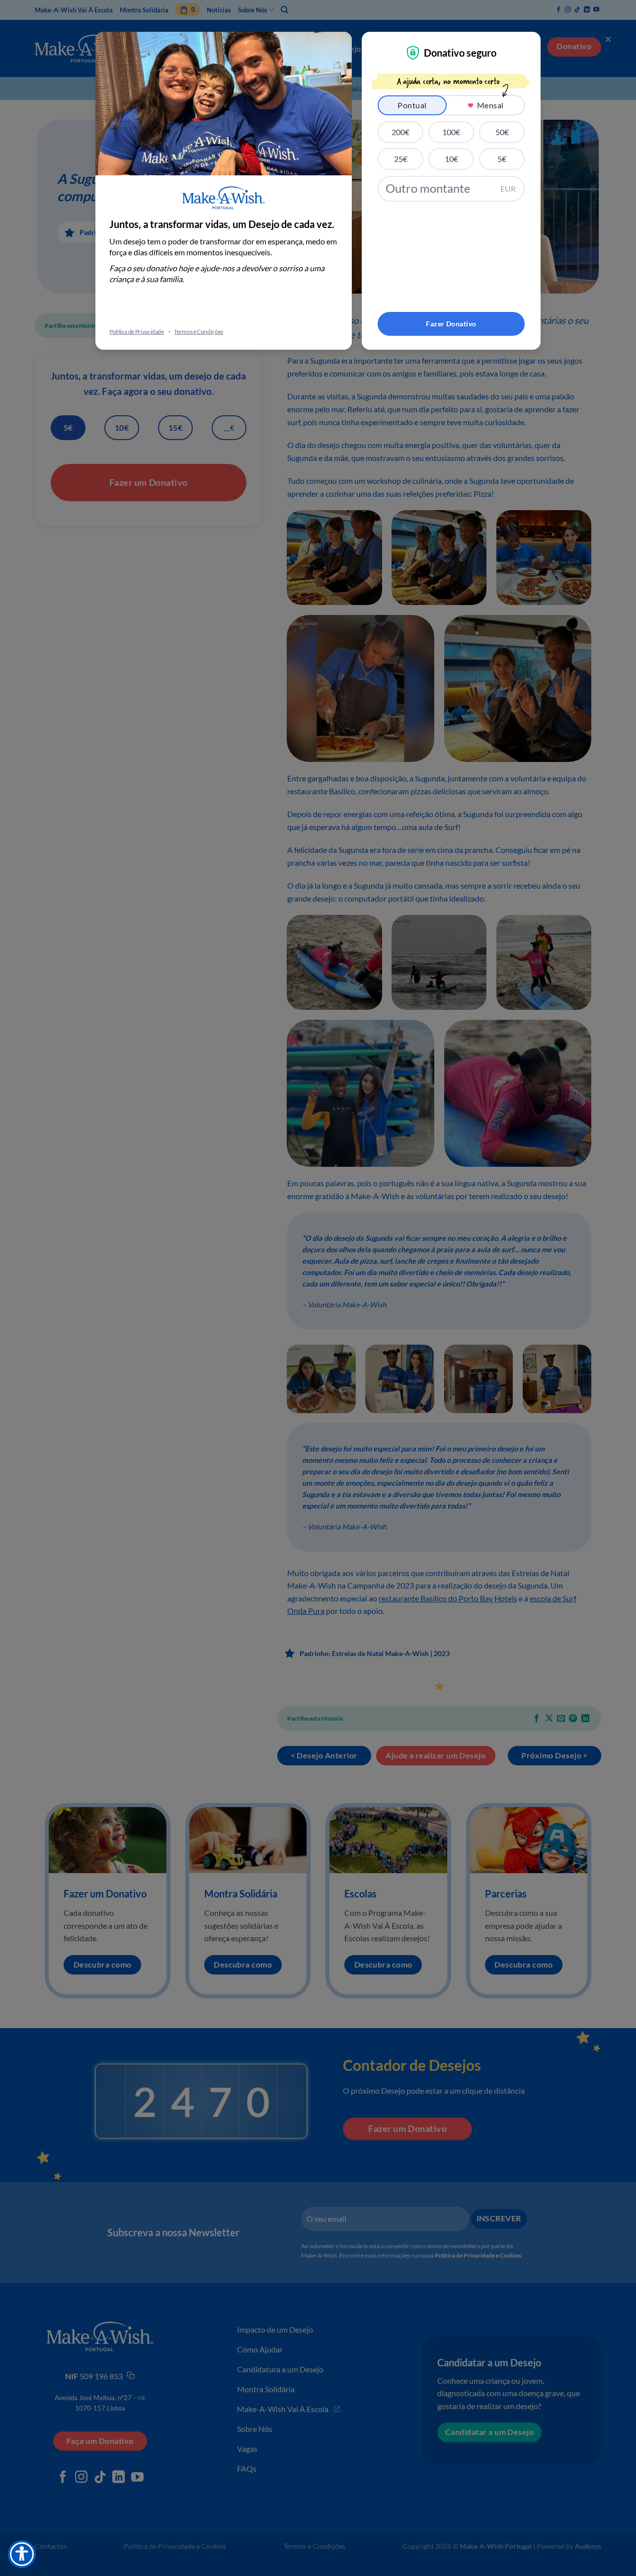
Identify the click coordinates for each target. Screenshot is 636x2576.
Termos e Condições (199, 332)
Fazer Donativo (451, 324)
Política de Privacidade (137, 332)
